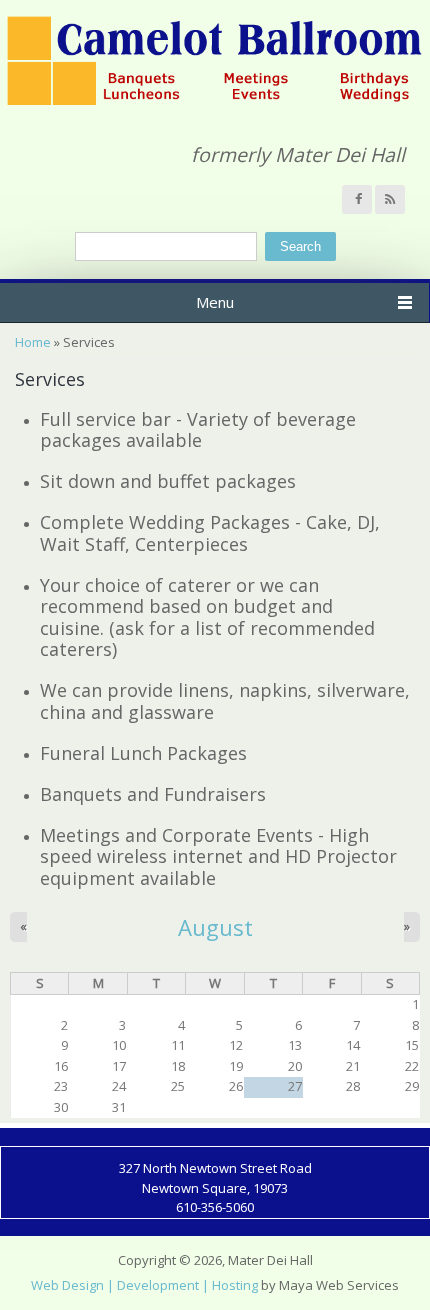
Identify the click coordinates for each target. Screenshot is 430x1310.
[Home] (215, 102)
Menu (215, 302)
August (215, 927)
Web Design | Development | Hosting (144, 1285)
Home (33, 342)
